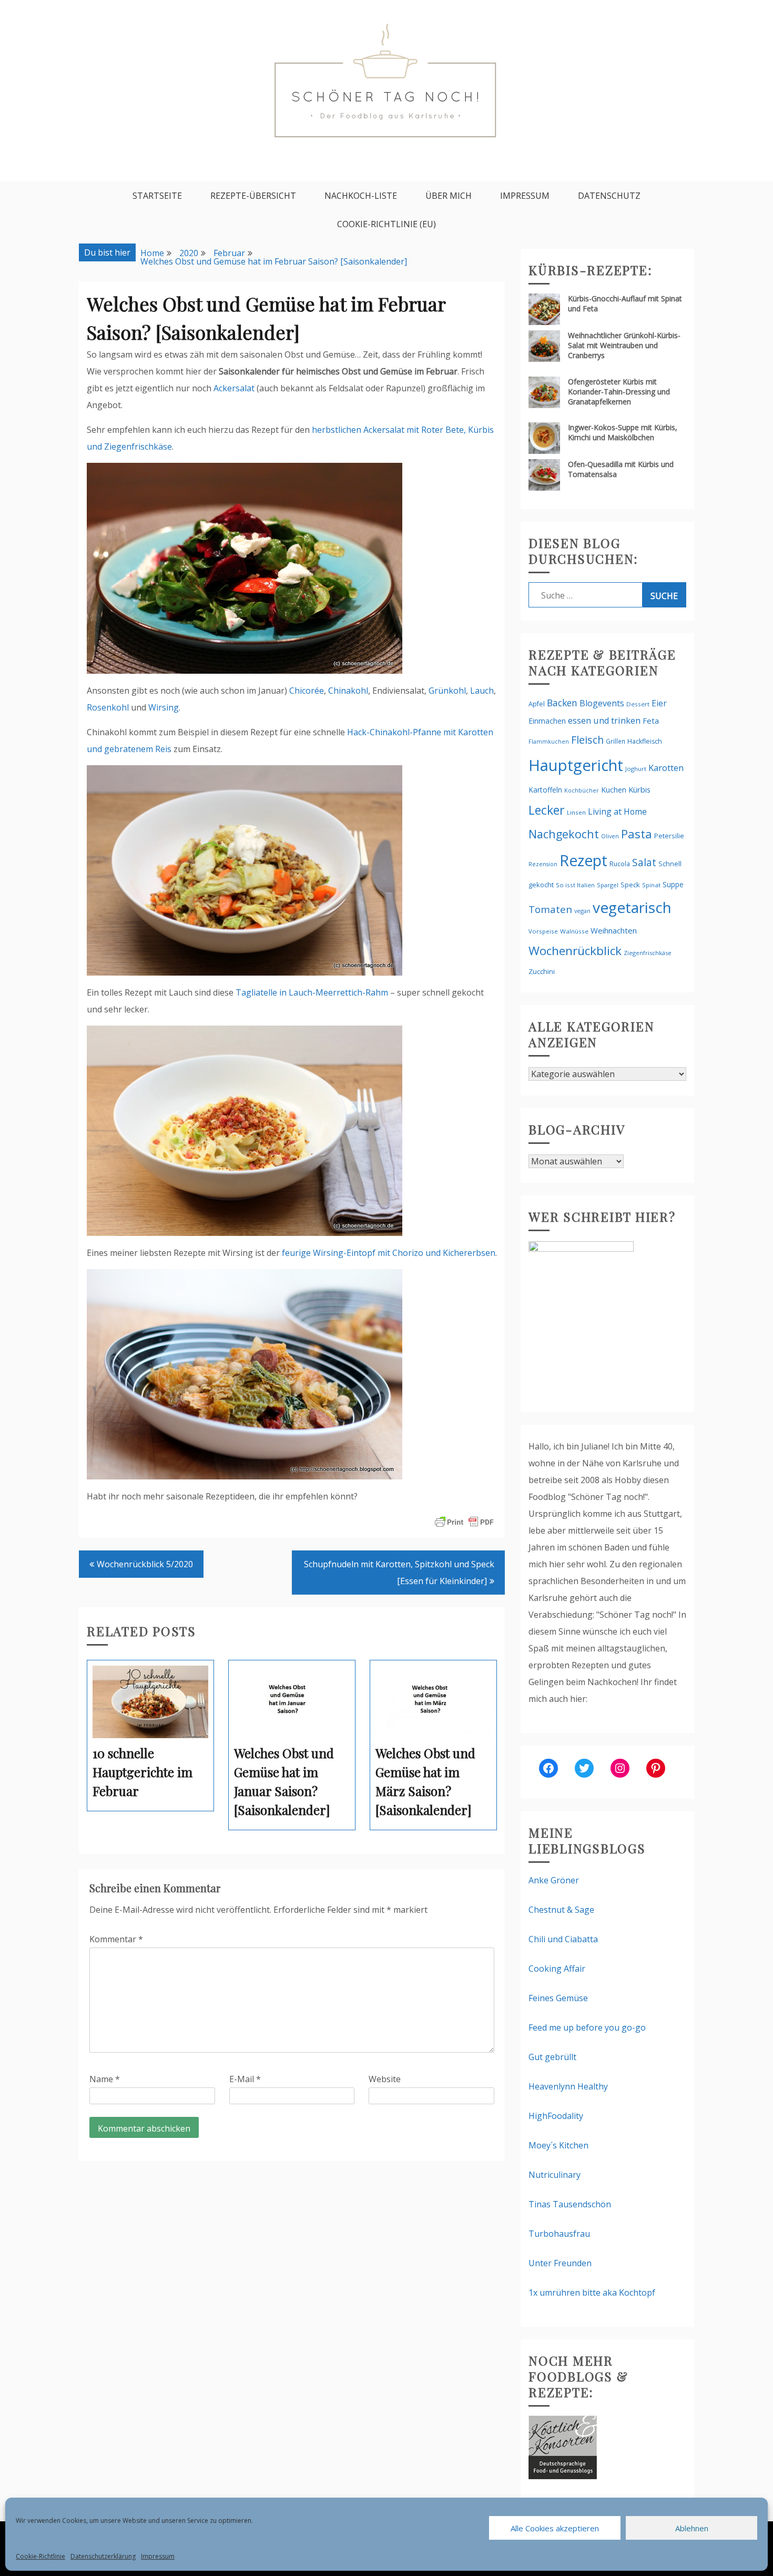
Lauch (482, 691)
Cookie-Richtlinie (40, 2556)
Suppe (673, 884)
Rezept (583, 860)
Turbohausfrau (559, 2234)
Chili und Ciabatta (563, 1939)
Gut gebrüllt (552, 2057)
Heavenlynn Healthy (568, 2086)
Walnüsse (574, 931)
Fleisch (587, 740)
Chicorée (307, 691)
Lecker (547, 810)
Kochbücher (582, 790)
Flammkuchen (549, 742)
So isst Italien (575, 885)
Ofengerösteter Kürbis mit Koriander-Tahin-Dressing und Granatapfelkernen (619, 392)
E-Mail (245, 2079)
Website (385, 2079)
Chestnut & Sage (561, 1910)
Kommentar (116, 1939)
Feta (651, 721)
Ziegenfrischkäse (648, 953)
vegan (582, 911)
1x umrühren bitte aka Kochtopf (592, 2293)
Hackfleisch (645, 741)
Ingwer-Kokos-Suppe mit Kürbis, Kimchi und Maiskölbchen (623, 432)
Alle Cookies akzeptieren (555, 2528)
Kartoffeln (545, 790)
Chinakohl (348, 691)
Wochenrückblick (575, 951)
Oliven (610, 836)
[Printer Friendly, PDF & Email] (464, 1521)
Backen (562, 703)
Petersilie (669, 836)
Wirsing (164, 707)
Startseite (157, 196)
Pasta (637, 834)
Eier (659, 703)
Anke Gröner (554, 1880)
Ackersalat (234, 388)
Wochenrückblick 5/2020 (145, 1564)
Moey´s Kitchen (558, 2145)
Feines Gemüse (558, 1998)
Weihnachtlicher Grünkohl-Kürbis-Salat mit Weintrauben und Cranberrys (624, 345)
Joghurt (636, 769)
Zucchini (542, 971)
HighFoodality (556, 2116)
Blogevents (602, 703)
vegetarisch (632, 907)
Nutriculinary (555, 2175)
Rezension (543, 864)
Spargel (608, 885)
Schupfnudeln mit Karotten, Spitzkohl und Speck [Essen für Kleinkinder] (399, 1573)
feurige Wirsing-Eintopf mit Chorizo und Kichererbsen (389, 1253)
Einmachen (547, 721)
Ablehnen (692, 2528)
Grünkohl (447, 691)
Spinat (651, 885)
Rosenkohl (108, 707)
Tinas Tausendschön (570, 2204)
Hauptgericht (576, 765)
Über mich (449, 196)
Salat (644, 862)
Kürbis (639, 789)
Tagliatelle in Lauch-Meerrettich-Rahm (312, 992)
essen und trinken (604, 721)
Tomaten (550, 909)
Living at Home (617, 812)
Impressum (158, 2556)
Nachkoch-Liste (361, 196)
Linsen (576, 812)
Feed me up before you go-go (587, 2027)
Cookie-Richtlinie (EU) (387, 224)
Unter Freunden (560, 2263)
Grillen (616, 741)
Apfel (537, 704)
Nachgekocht (564, 834)
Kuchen (614, 790)
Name (105, 2079)
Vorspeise (543, 931)
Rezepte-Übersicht (253, 196)
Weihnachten (614, 930)
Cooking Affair (557, 1969)
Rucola (620, 864)
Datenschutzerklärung (103, 2556)
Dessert (638, 704)
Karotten (666, 768)
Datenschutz (609, 196)
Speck (630, 885)
